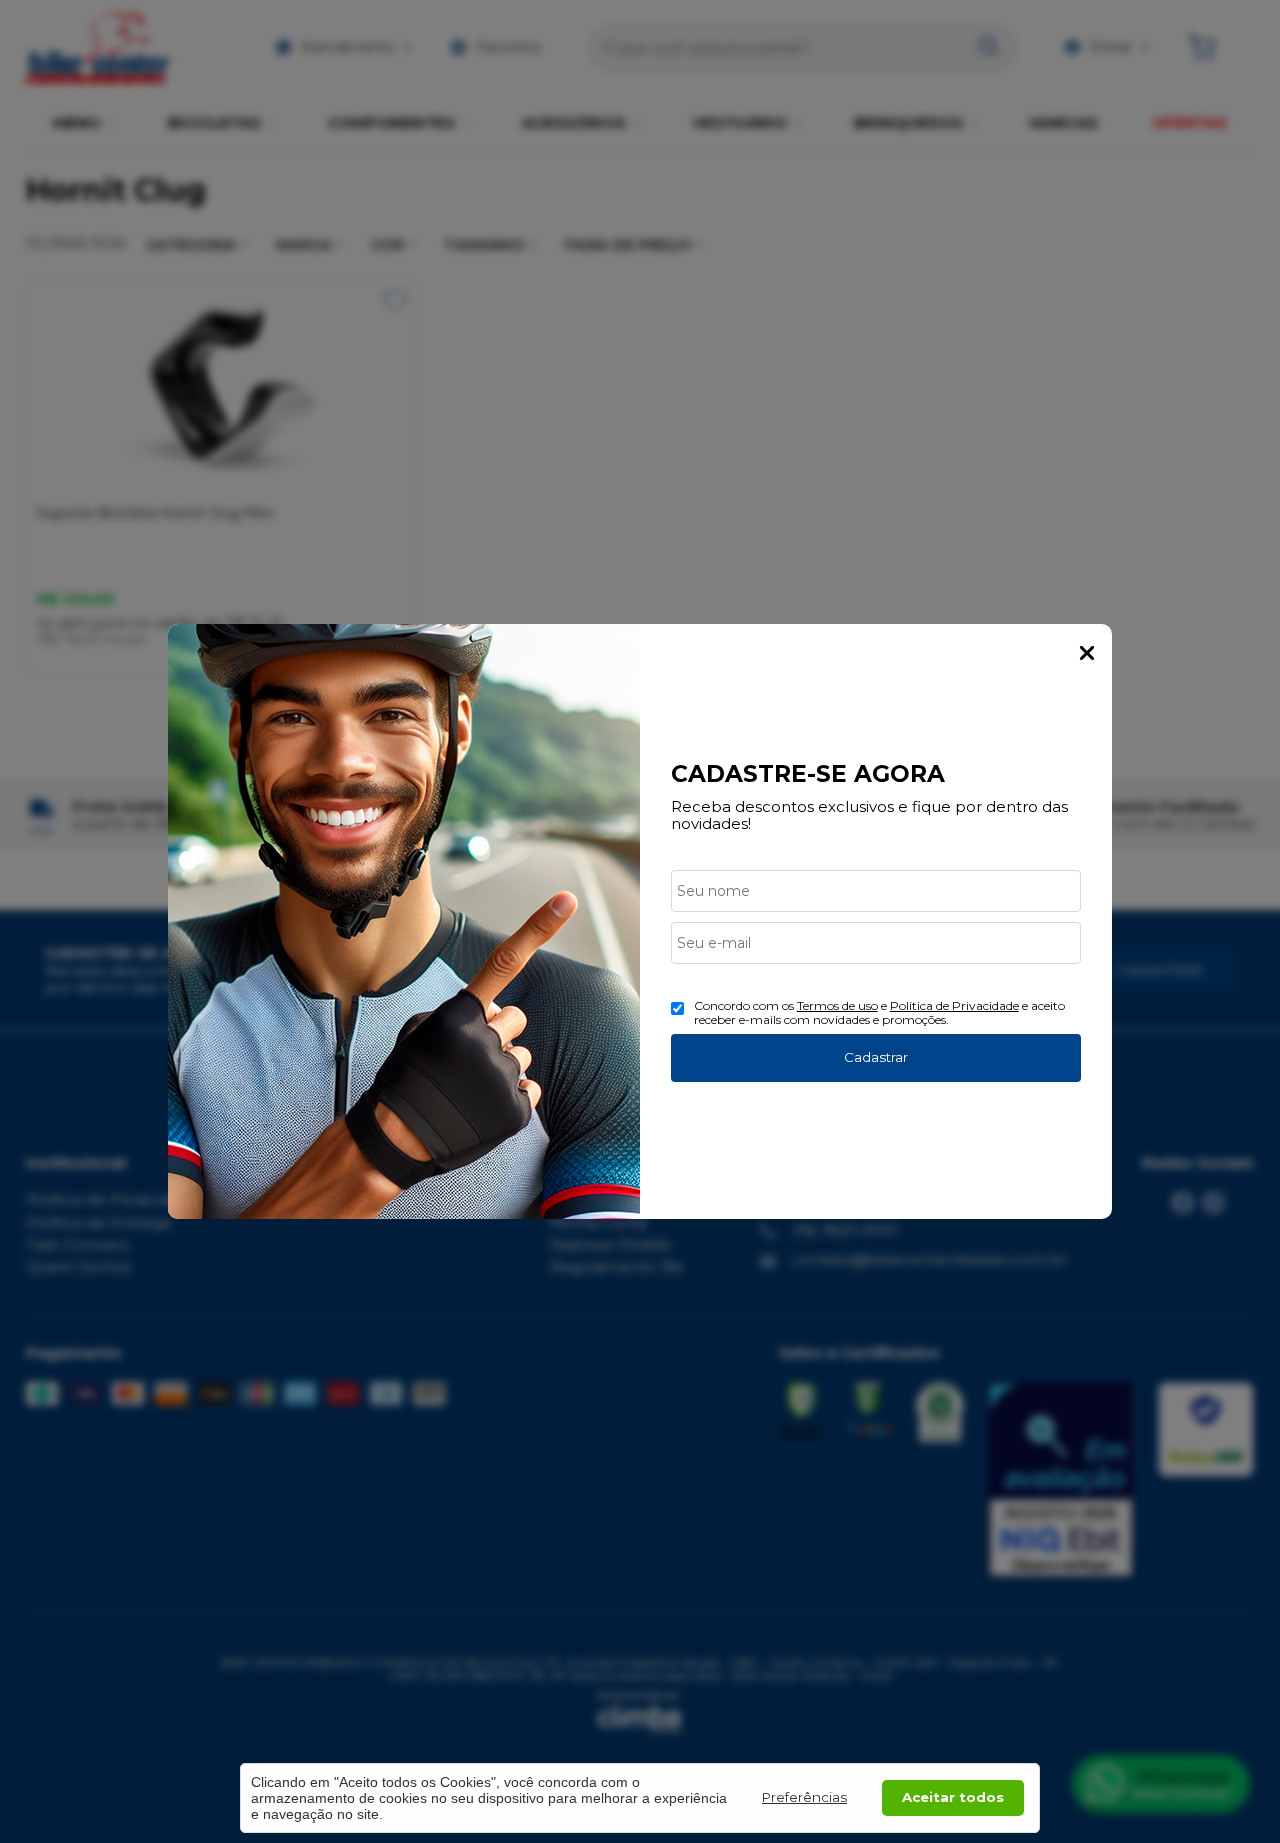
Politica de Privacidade (954, 1005)
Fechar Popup (1087, 653)
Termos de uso (837, 1005)
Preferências (804, 1797)
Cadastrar (876, 1057)
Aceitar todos (953, 1797)
